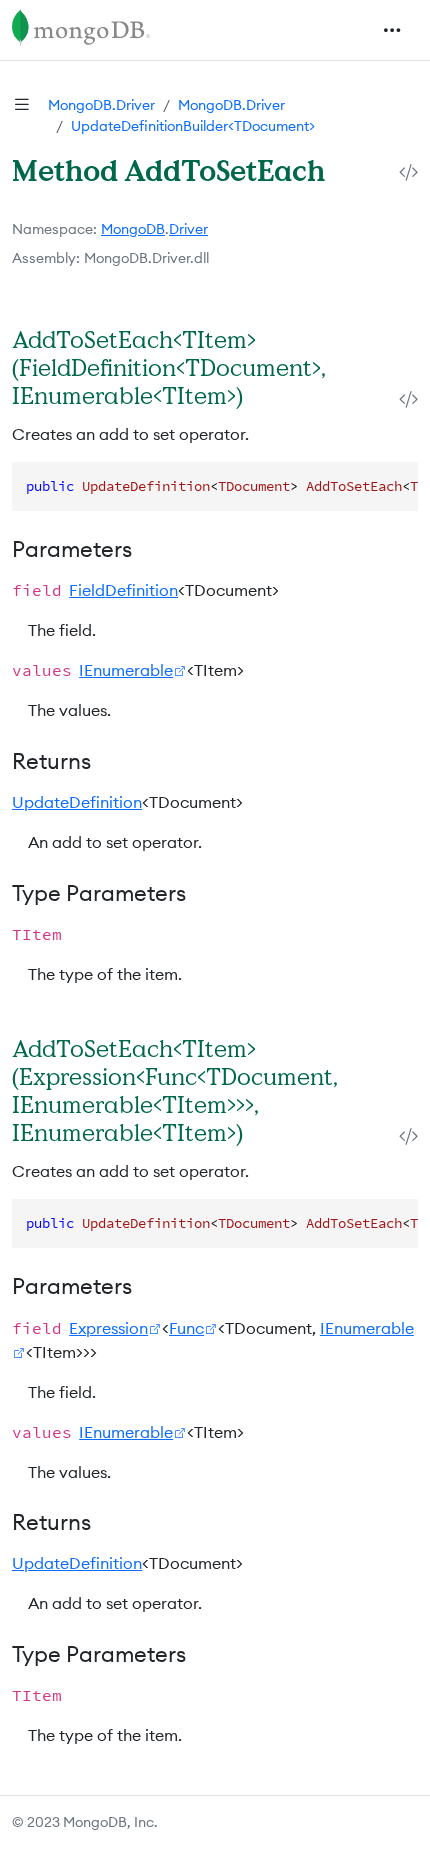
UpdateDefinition (77, 802)
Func (186, 1328)
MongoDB (133, 229)
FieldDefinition (123, 590)
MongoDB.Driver (101, 105)
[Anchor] (264, 395)
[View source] (408, 172)
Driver (188, 229)
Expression (108, 1328)
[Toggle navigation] (392, 30)
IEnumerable (126, 670)
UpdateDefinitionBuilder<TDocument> (193, 126)
